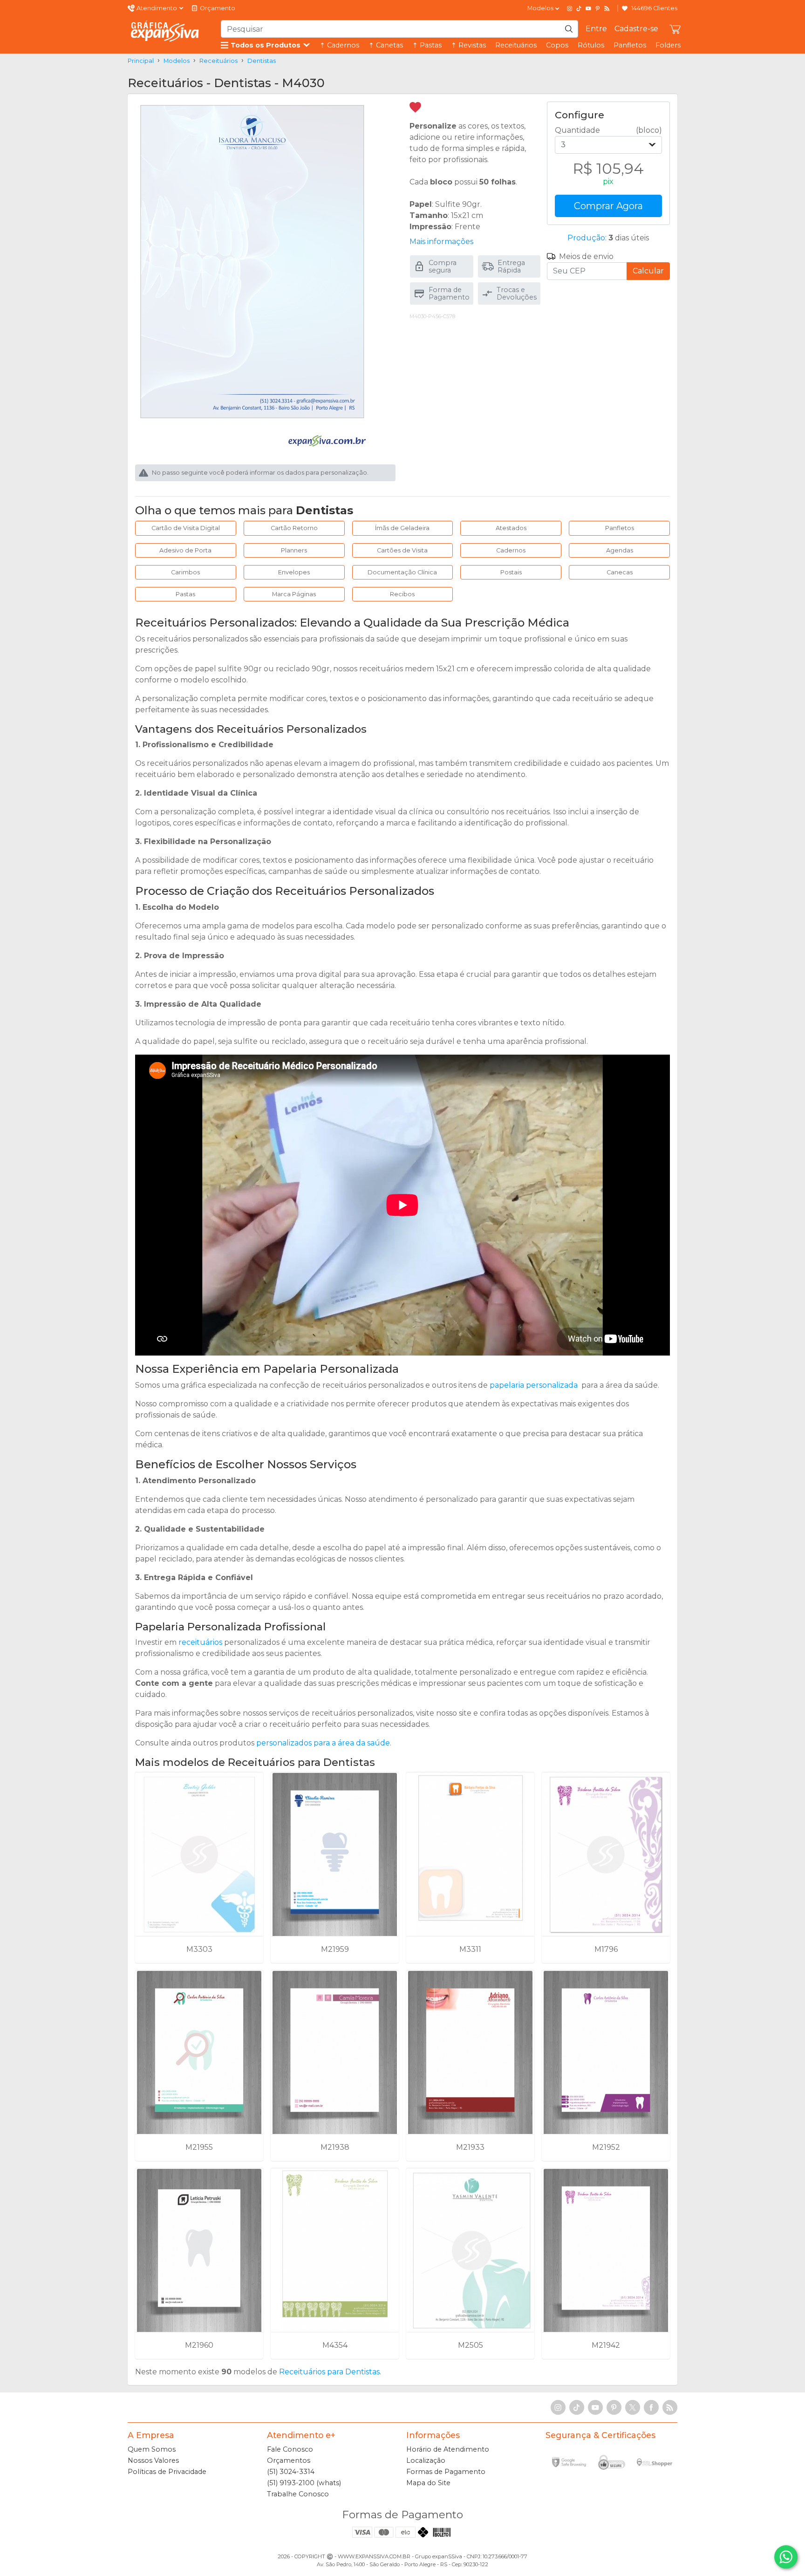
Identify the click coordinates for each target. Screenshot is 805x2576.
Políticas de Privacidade (167, 2472)
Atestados (511, 528)
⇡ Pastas (427, 45)
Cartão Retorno (294, 528)
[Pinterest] (598, 8)
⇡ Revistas (468, 45)
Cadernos (511, 550)
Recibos (402, 594)
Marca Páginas (294, 594)
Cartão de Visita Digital (186, 528)
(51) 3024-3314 (291, 2472)
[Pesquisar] (569, 29)
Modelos (177, 61)
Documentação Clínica (402, 572)
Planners (294, 550)
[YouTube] (588, 8)
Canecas (620, 572)
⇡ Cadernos (339, 45)
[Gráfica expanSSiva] (165, 31)
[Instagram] (570, 8)
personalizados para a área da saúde (323, 1743)
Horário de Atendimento (448, 2449)
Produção (586, 238)
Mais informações (441, 242)
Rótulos (591, 45)
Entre (596, 29)
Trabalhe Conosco (298, 2494)
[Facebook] (651, 2407)
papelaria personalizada (534, 1385)
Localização (426, 2460)
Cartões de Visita (402, 550)
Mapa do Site (428, 2483)
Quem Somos (152, 2449)
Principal (141, 61)
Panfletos (630, 45)
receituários (200, 1642)
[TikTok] (579, 8)
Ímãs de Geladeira (402, 528)
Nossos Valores (153, 2460)
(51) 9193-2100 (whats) (304, 2483)
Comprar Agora (608, 206)
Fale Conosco (290, 2449)
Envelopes (294, 572)
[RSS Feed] (607, 8)
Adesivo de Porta (185, 550)
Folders (668, 45)
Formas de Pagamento (446, 2472)
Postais (511, 572)
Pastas (185, 594)
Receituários (516, 45)
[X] (633, 2407)
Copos (557, 45)
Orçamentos (289, 2460)
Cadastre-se (636, 29)
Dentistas (262, 61)
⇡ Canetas (386, 45)
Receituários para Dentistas (329, 2372)
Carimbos (185, 572)
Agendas (620, 550)
